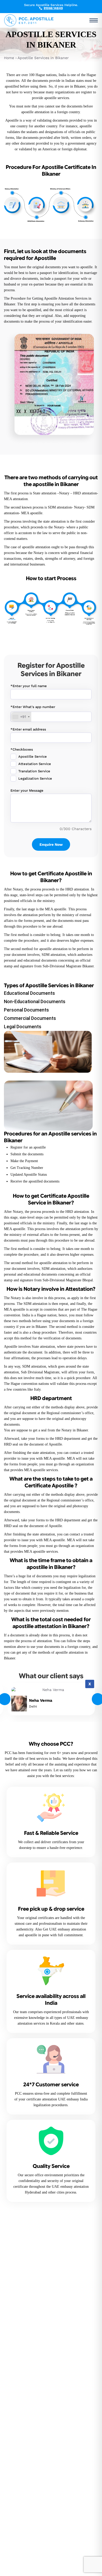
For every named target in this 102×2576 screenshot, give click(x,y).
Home (9, 58)
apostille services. (57, 98)
